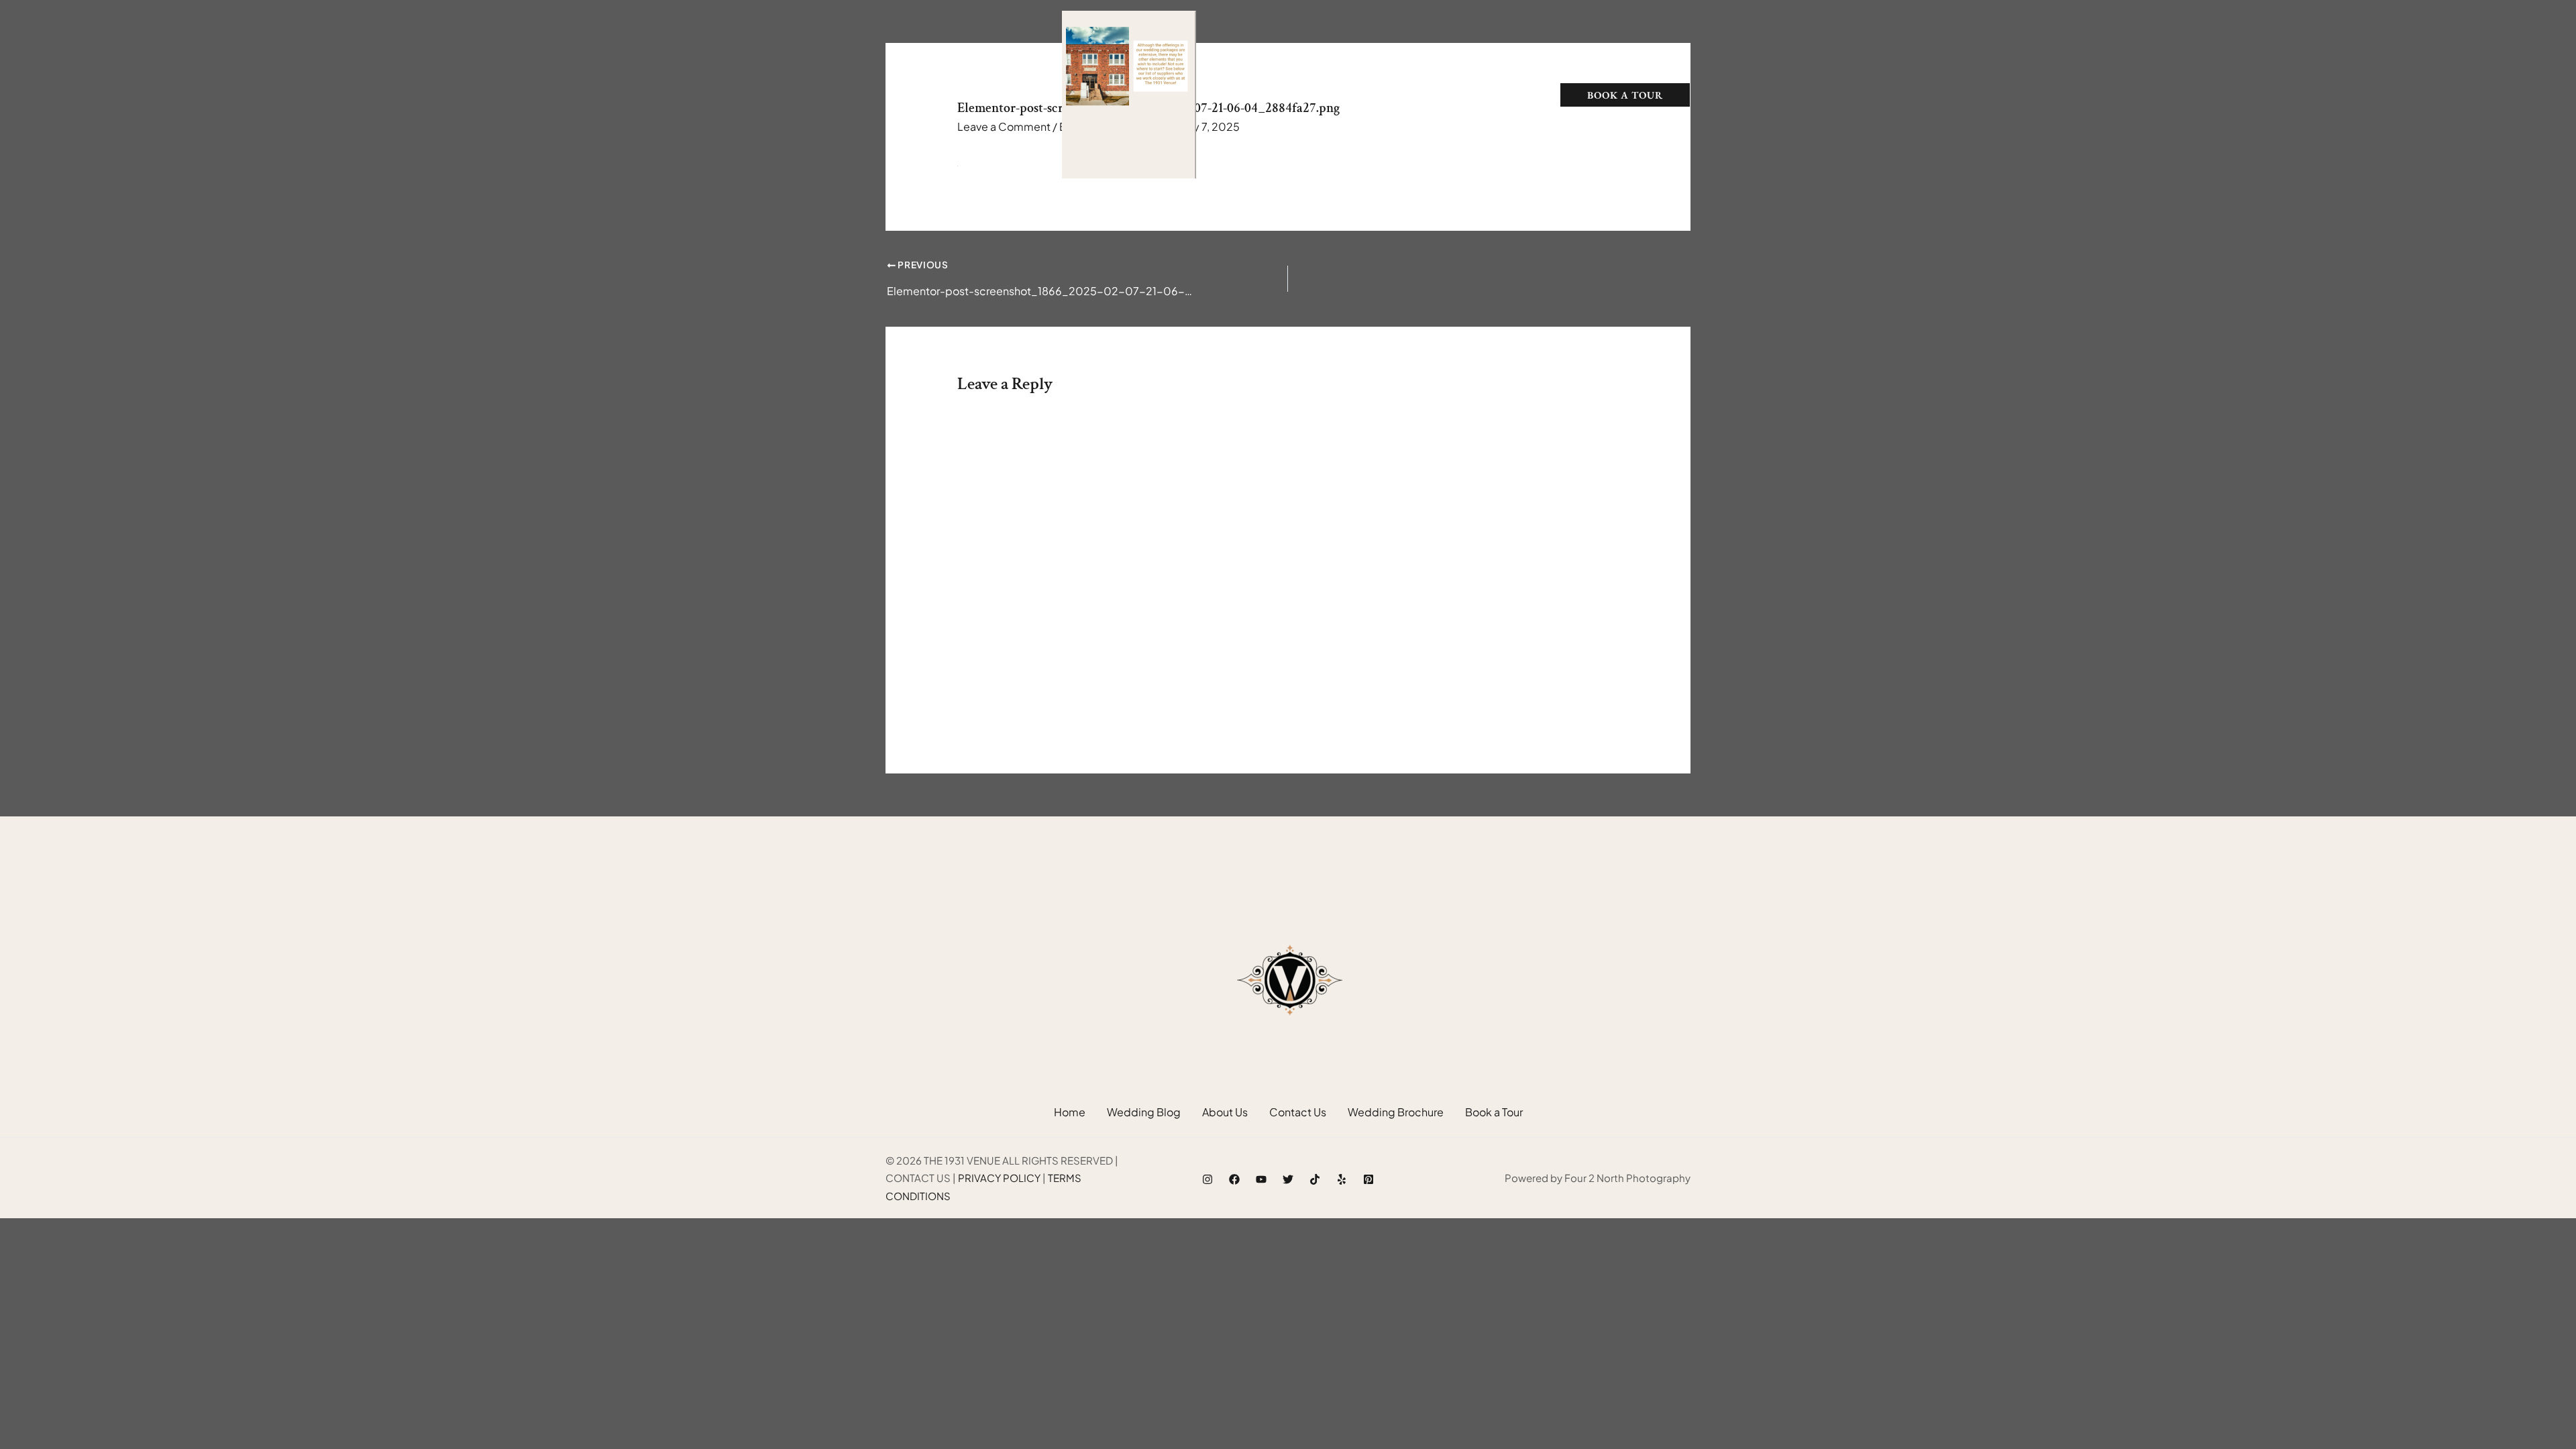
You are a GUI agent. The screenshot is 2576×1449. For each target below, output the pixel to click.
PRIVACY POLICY (999, 1178)
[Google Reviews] (945, 96)
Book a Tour (1494, 1112)
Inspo (1400, 95)
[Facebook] (891, 96)
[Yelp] (1342, 1179)
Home (1244, 95)
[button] (1360, 95)
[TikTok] (971, 96)
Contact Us (1298, 1112)
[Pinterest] (1368, 1179)
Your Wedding (1316, 95)
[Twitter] (1288, 1179)
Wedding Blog (1144, 1112)
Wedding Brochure (1396, 1112)
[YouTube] (1261, 1179)
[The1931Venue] (1129, 93)
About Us (1468, 95)
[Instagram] (918, 96)
